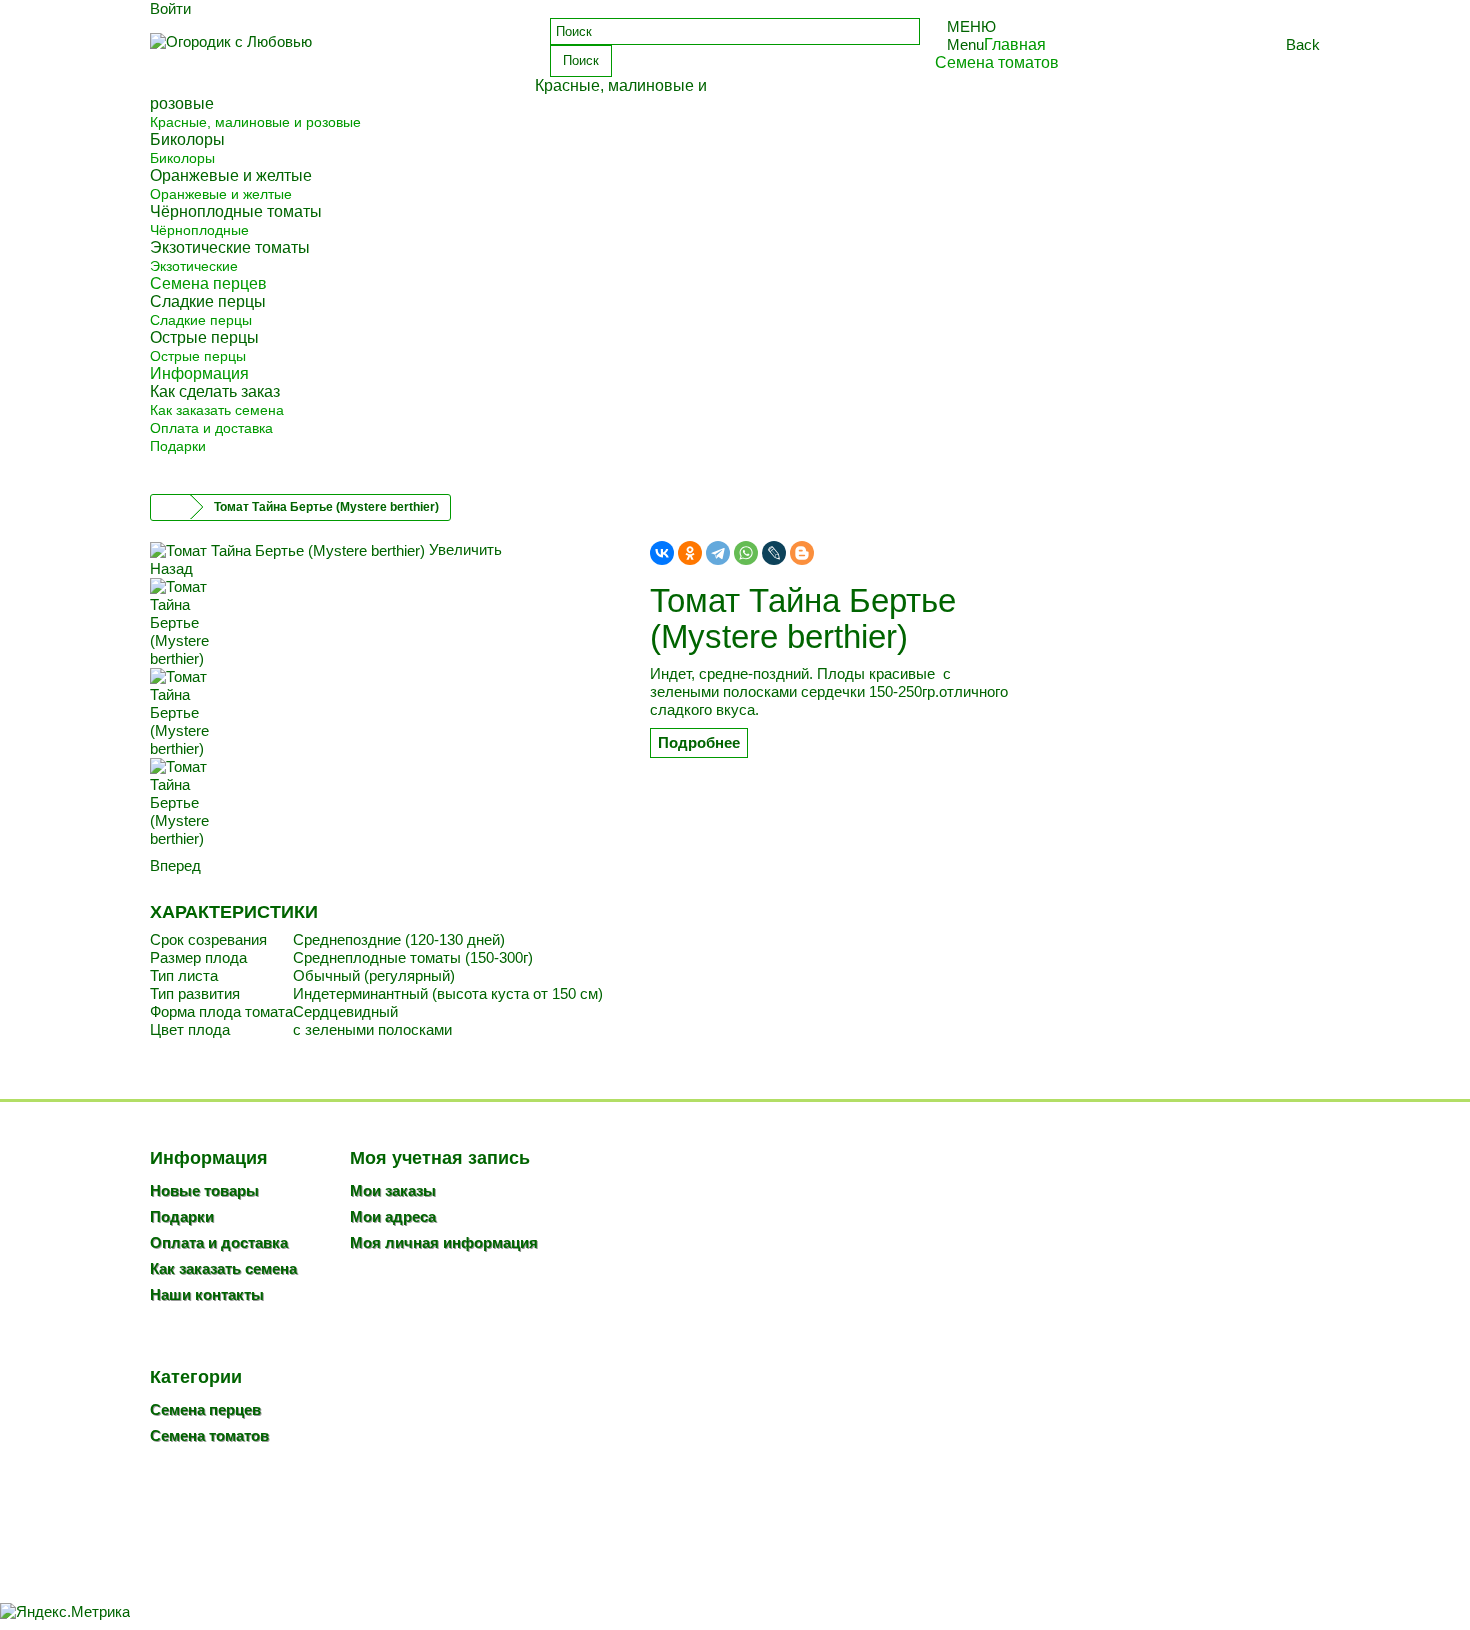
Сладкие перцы (201, 320)
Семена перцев (205, 1409)
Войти (170, 8)
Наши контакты (207, 1294)
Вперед (175, 865)
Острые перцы (198, 356)
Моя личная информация (444, 1242)
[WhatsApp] (746, 553)
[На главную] (171, 507)
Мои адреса (393, 1216)
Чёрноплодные (199, 230)
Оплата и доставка (211, 428)
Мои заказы (393, 1190)
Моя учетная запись (440, 1158)
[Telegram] (718, 553)
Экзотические (194, 266)
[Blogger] (802, 553)
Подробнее (699, 742)
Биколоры (182, 158)
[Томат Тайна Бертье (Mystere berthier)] (385, 623)
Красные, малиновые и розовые (255, 122)
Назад (171, 568)
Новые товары (204, 1190)
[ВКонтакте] (662, 553)
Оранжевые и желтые (221, 194)
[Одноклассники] (690, 553)
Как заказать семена (217, 410)
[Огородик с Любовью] (335, 57)
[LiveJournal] (774, 553)
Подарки (178, 446)
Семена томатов (209, 1435)
